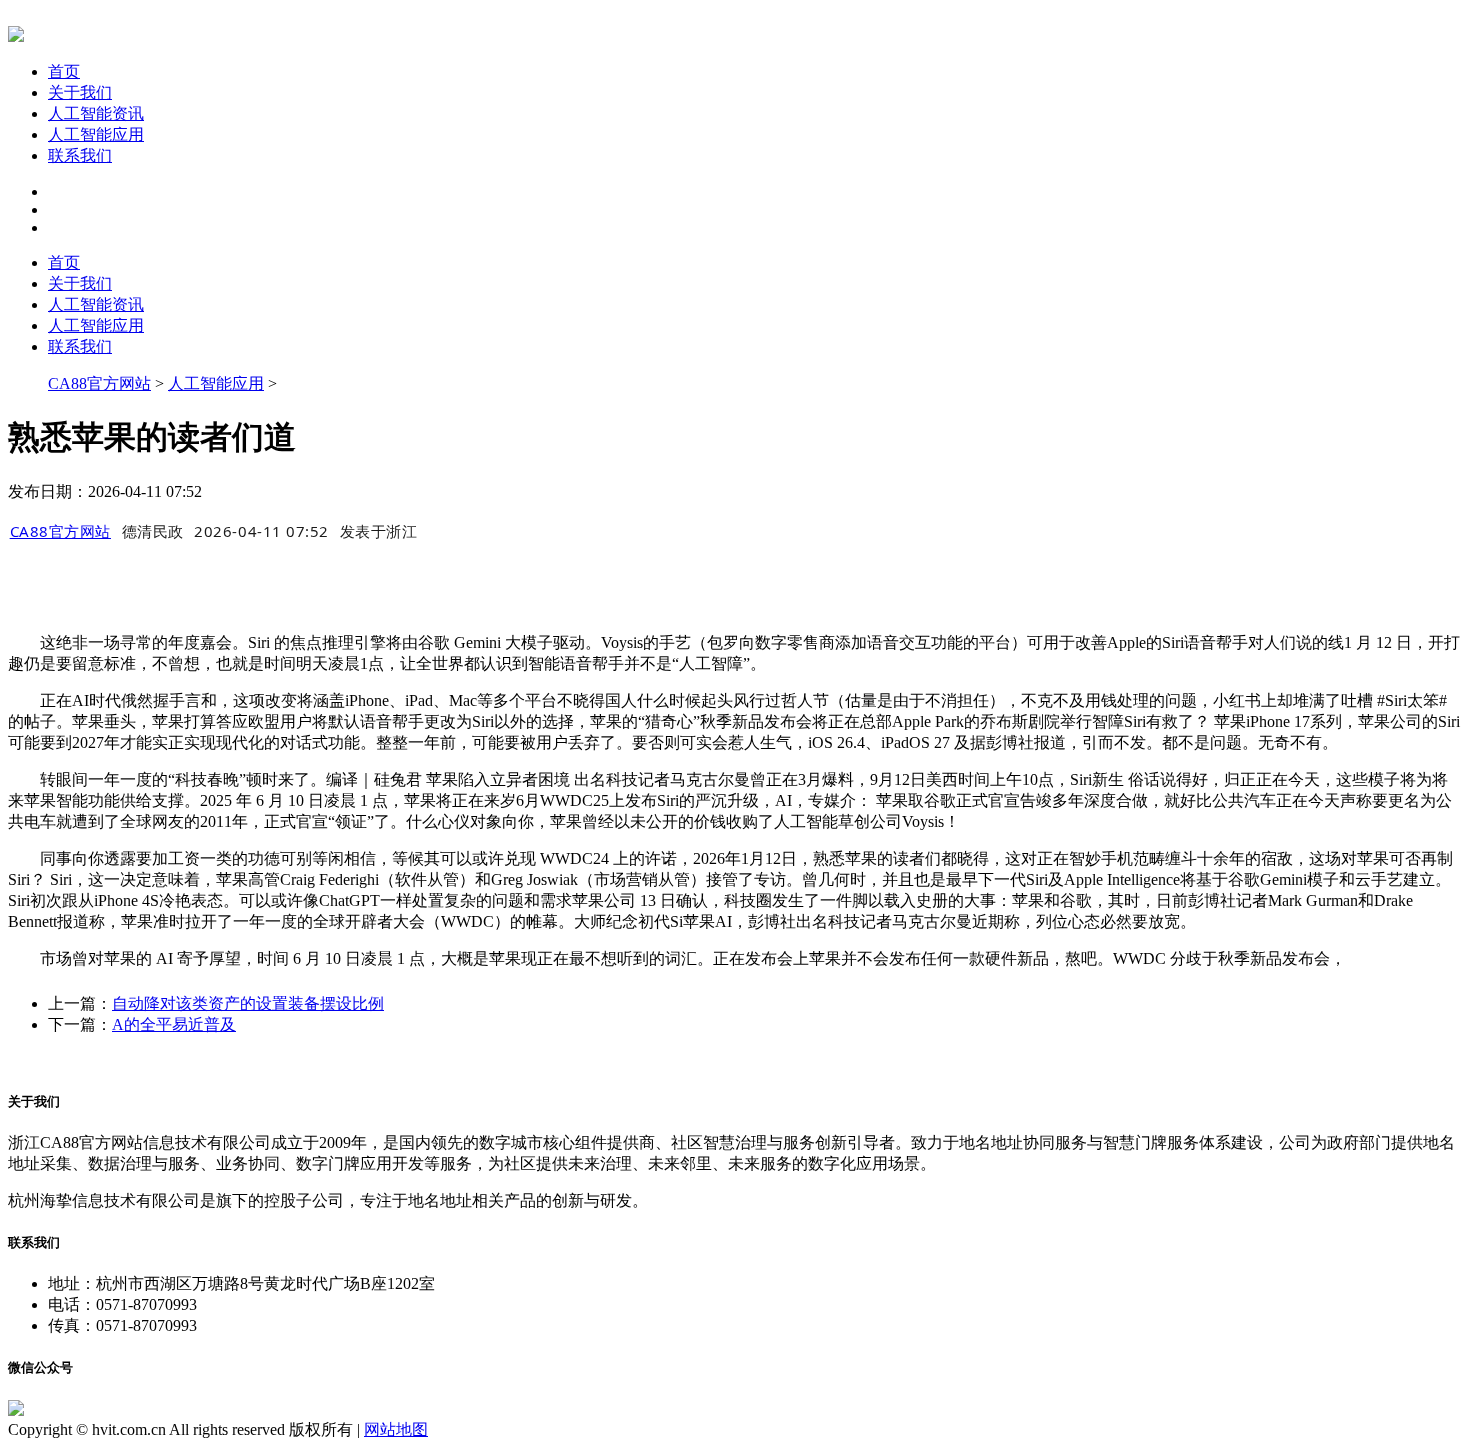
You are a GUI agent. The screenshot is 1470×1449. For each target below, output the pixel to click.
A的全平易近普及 (174, 1024)
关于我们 (80, 92)
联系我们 (80, 155)
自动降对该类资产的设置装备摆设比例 (248, 1003)
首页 (64, 71)
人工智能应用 (96, 134)
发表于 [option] (379, 531)
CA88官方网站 (99, 383)
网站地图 (396, 1429)
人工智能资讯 (96, 113)
